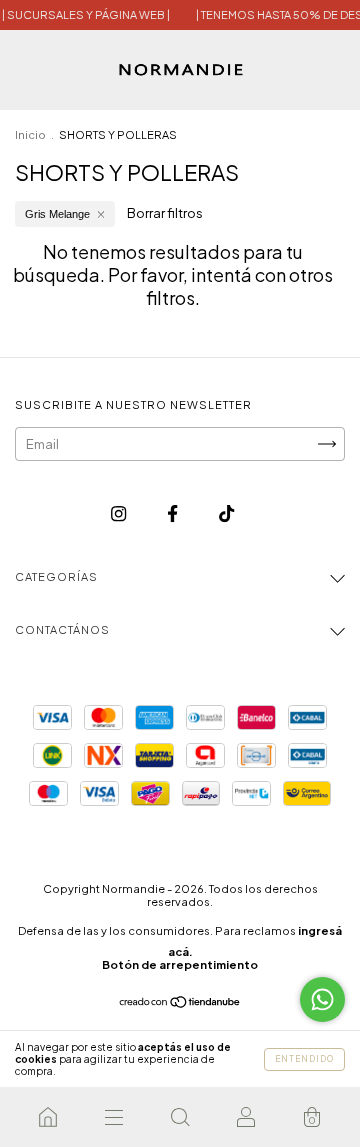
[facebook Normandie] (173, 513)
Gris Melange (57, 214)
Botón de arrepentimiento (180, 964)
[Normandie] (48, 1117)
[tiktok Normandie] (226, 513)
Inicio (30, 134)
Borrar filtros (165, 213)
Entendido (304, 1059)
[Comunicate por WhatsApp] (322, 999)
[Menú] (114, 1117)
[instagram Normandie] (119, 513)
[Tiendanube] (180, 1004)
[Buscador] (180, 1117)
